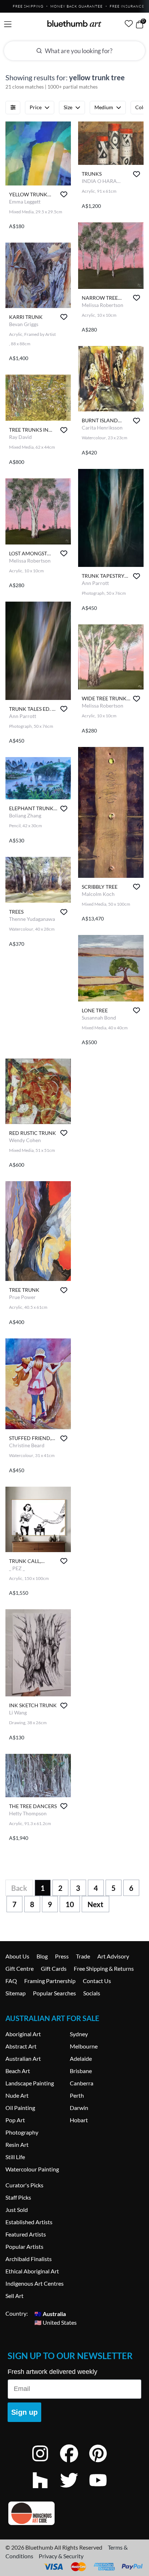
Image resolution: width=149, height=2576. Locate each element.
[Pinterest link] (103, 2463)
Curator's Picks (24, 2185)
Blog (42, 1956)
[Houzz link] (46, 2490)
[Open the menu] (8, 24)
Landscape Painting (30, 2083)
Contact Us (97, 1981)
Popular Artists (24, 2246)
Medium (104, 107)
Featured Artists (26, 2234)
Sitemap (16, 1993)
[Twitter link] (74, 2490)
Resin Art (17, 2144)
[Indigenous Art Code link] (74, 2513)
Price (36, 107)
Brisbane (81, 2071)
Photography (22, 2132)
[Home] (74, 24)
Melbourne (84, 2046)
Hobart (79, 2120)
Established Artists (29, 2222)
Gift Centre (20, 1968)
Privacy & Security (61, 2556)
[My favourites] (129, 24)
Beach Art (18, 2071)
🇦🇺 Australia (50, 2313)
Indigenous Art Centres (35, 2283)
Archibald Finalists (29, 2259)
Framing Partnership (50, 1981)
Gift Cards (54, 1968)
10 (70, 1904)
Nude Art (17, 2095)
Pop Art (15, 2120)
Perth (77, 2095)
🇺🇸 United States (56, 2322)
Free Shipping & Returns (104, 1968)
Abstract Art (21, 2046)
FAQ (11, 1981)
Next (95, 1904)
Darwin (79, 2108)
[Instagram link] (46, 2463)
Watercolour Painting (32, 2169)
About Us (17, 1956)
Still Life (15, 2157)
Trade (83, 1956)
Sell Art (14, 2296)
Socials (92, 1993)
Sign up (24, 2412)
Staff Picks (18, 2197)
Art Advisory (113, 1956)
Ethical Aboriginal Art (32, 2271)
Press (62, 1956)
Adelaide (81, 2058)
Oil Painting (20, 2108)
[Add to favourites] (64, 194)
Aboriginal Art (23, 2034)
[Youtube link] (103, 2490)
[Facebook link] (74, 2463)
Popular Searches (54, 1993)
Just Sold (17, 2210)
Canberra (82, 2083)
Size (68, 107)
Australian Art (23, 2058)
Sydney (79, 2034)
